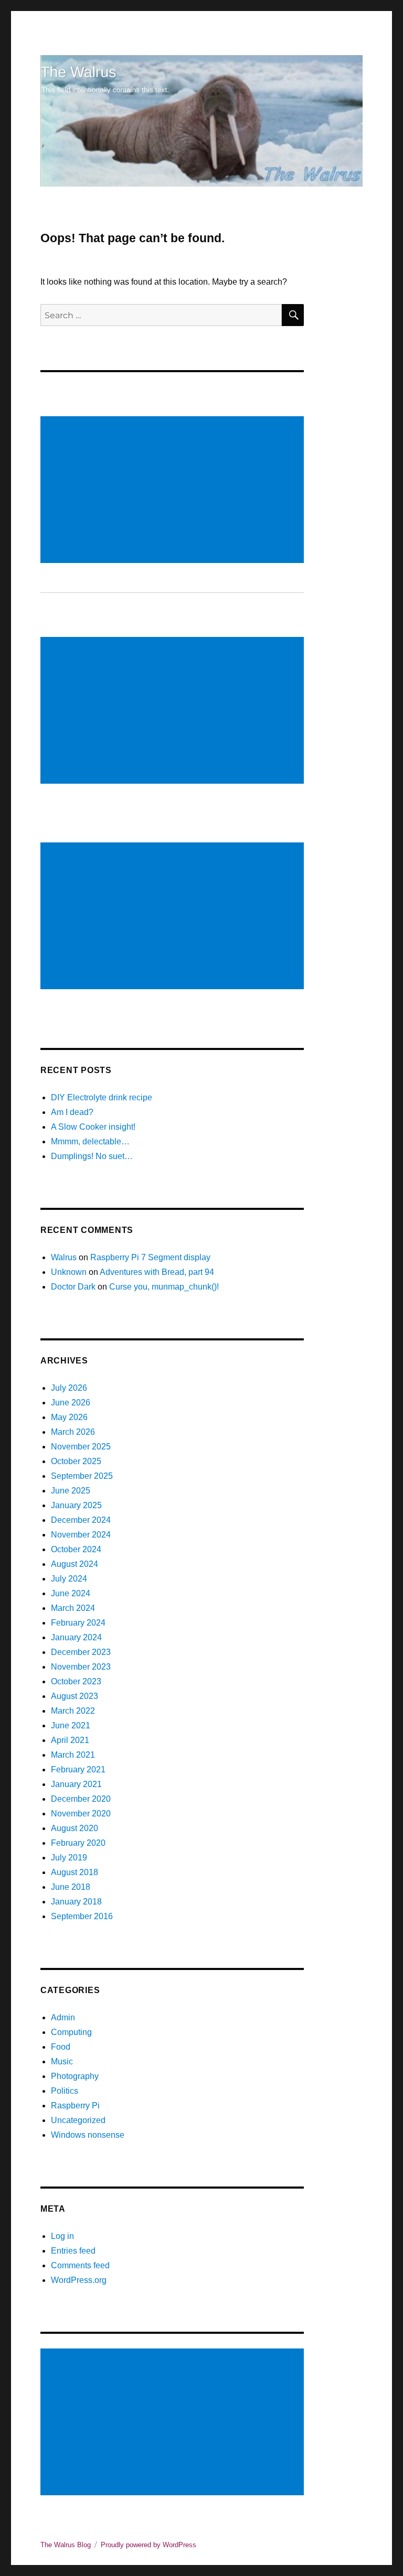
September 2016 (82, 1916)
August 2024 (75, 1564)
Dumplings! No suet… (92, 1156)
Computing (71, 2032)
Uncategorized (78, 2120)
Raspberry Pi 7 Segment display (150, 1257)
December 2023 (81, 1652)
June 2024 (71, 1593)
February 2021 (78, 1769)
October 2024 (76, 1549)
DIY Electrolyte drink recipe (102, 1097)
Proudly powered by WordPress (149, 2545)
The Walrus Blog (66, 2545)
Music (62, 2061)
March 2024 (73, 1608)
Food (61, 2047)
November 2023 (81, 1667)
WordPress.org (79, 2280)
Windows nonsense (88, 2135)
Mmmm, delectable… (90, 1141)
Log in (62, 2236)
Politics (65, 2091)
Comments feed (80, 2265)
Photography (75, 2076)
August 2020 (75, 1828)
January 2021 (76, 1784)
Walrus (64, 1257)
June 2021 (71, 1725)
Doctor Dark (73, 1287)
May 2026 (69, 1417)
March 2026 (73, 1432)
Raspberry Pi (75, 2106)
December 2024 (81, 1520)
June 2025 (71, 1491)
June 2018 (71, 1887)
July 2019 (69, 1858)
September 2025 (82, 1476)
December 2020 (81, 1799)
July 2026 (69, 1388)
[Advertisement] (174, 491)
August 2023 (75, 1696)
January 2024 (76, 1637)
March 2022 (73, 1711)
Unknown (69, 1272)
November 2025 (81, 1447)
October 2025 (76, 1461)
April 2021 (70, 1740)
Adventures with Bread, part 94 (157, 1272)
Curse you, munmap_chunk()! (164, 1287)
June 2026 (71, 1403)
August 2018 (75, 1872)
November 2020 (81, 1814)
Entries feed (73, 2251)
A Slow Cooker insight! (93, 1127)
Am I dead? (72, 1112)
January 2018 (76, 1902)
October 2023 (76, 1681)
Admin (63, 2017)
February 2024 (78, 1623)
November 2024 (81, 1535)
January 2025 (76, 1505)
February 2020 (78, 1843)
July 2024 (69, 1579)
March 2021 (73, 1755)
